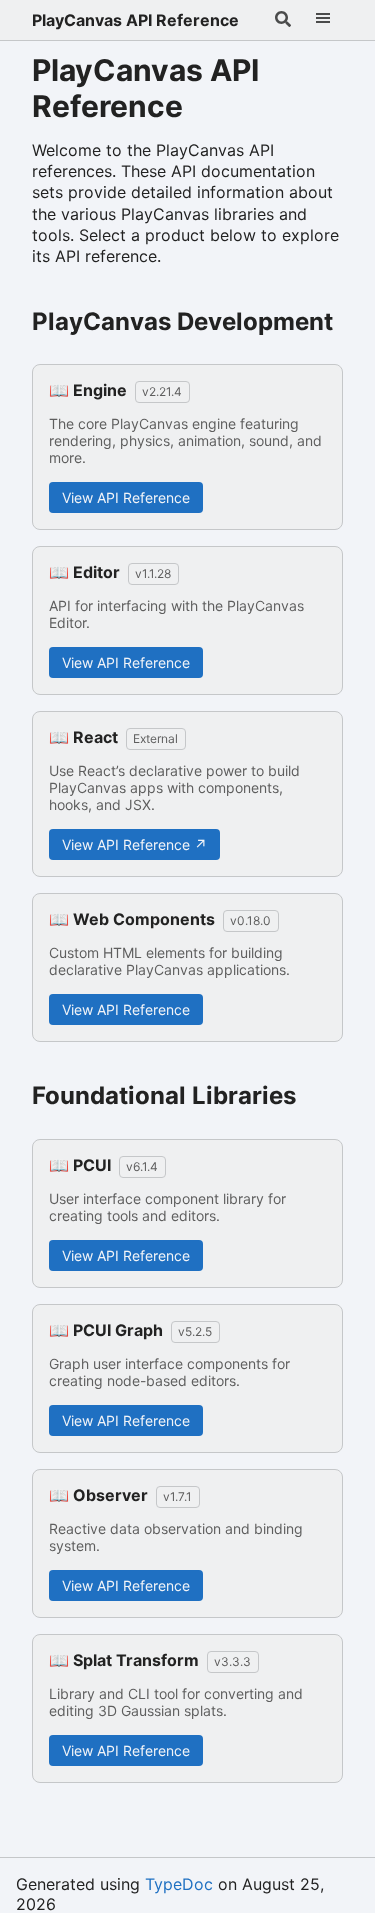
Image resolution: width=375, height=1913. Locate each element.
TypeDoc (179, 1884)
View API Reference (126, 497)
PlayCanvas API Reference (135, 20)
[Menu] (323, 20)
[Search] (283, 20)
